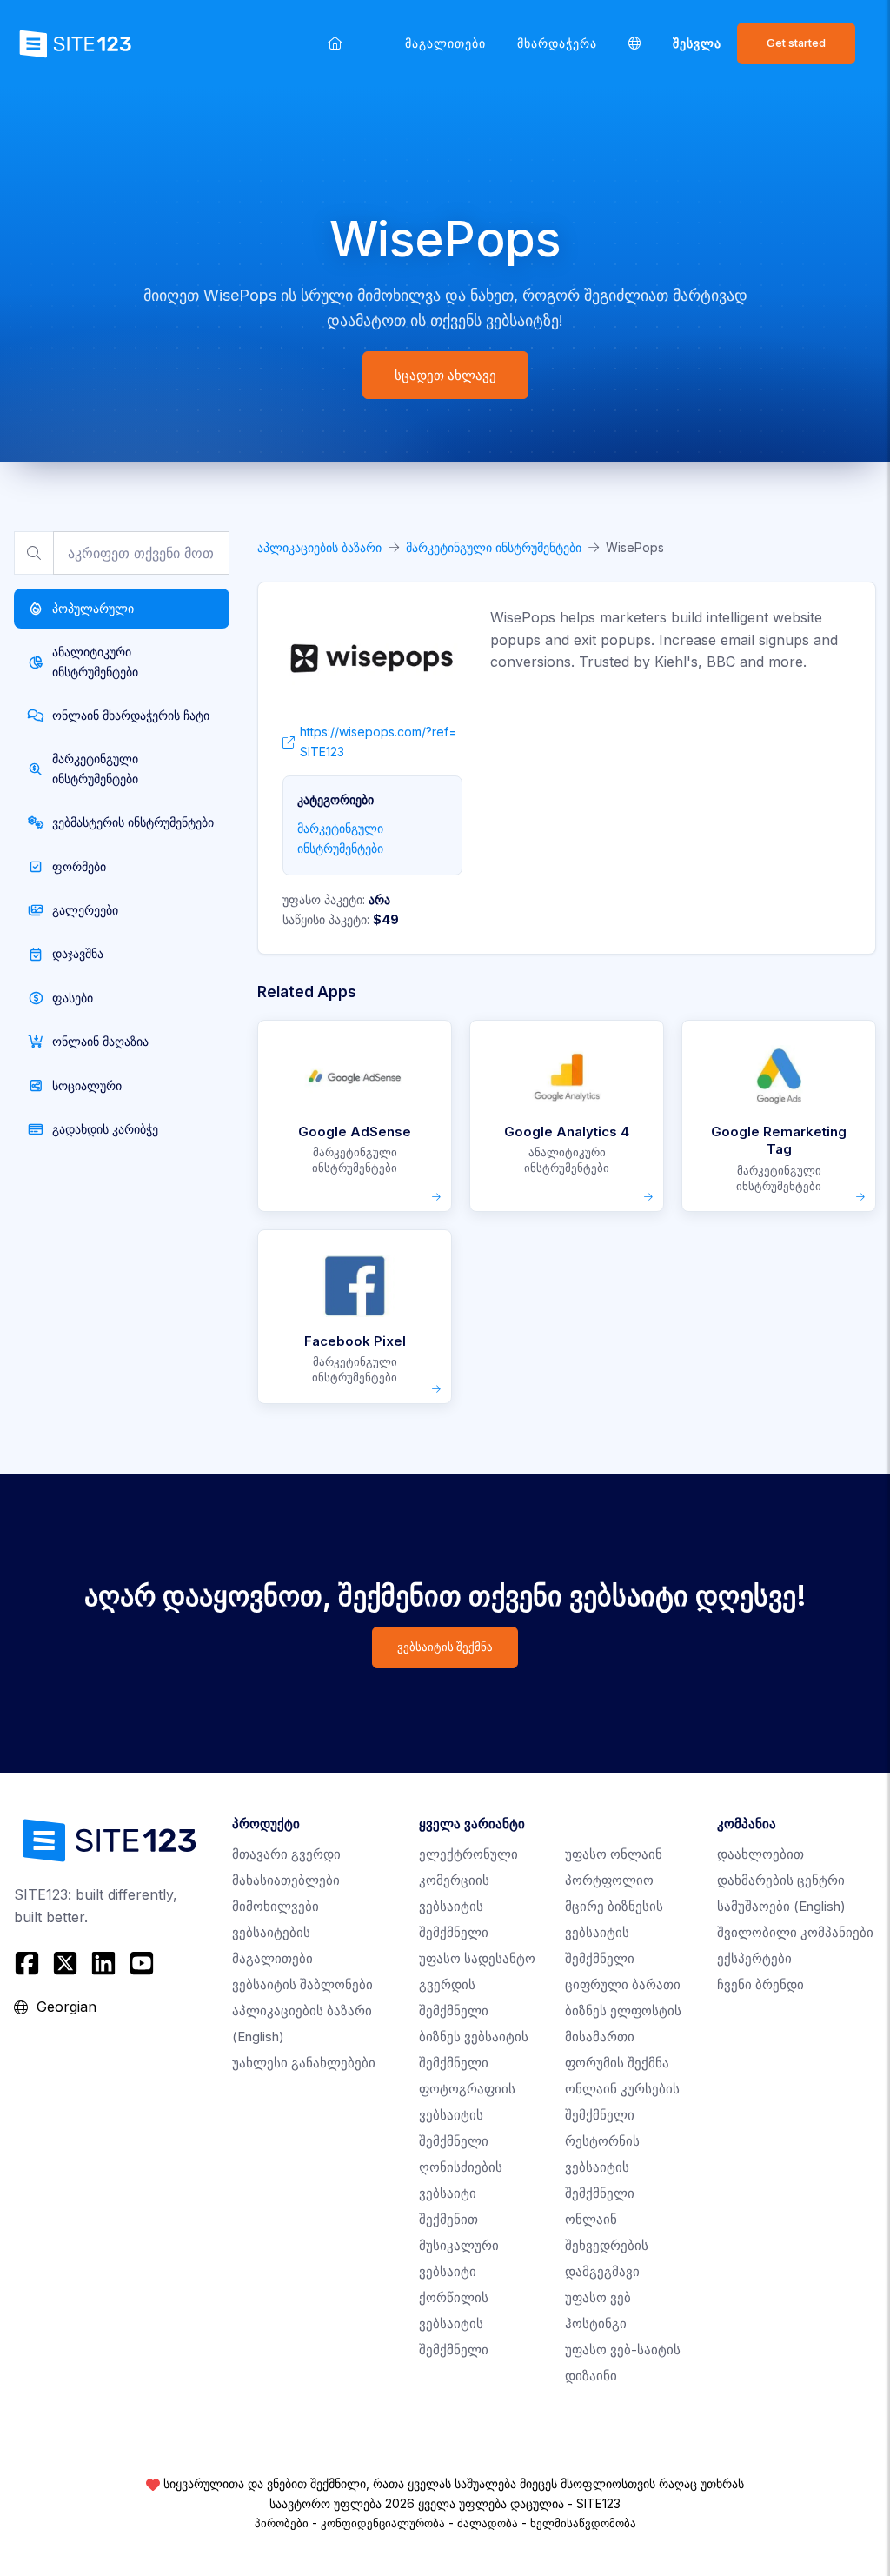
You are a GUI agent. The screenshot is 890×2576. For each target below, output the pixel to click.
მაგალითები (445, 43)
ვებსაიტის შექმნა (445, 1647)
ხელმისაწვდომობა (583, 2523)
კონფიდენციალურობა (383, 2523)
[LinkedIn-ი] (103, 1963)
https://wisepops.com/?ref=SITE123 (379, 741)
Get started (796, 43)
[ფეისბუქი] (29, 1963)
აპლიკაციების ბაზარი (319, 547)
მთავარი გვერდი (286, 1854)
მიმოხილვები (276, 1906)
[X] (65, 1963)
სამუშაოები (781, 1906)
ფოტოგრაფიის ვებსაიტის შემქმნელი (467, 2115)
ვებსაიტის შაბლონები (302, 1984)
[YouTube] (142, 1963)
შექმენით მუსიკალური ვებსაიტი (459, 2245)
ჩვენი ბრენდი (760, 1984)
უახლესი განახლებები (304, 2063)
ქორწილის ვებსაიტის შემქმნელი (454, 2323)
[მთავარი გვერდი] (335, 43)
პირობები (282, 2523)
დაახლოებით (760, 1854)
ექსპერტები (754, 1958)
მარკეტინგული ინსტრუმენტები (494, 547)
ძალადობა (488, 2523)
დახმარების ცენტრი (781, 1880)
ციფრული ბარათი (623, 1984)
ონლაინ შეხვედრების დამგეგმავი (607, 2245)
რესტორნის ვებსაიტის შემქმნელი (602, 2167)
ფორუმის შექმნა (617, 2063)
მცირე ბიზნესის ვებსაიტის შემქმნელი (614, 1932)
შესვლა (697, 43)
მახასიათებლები (286, 1880)
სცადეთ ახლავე (445, 375)
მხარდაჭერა (557, 43)
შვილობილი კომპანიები (795, 1932)
